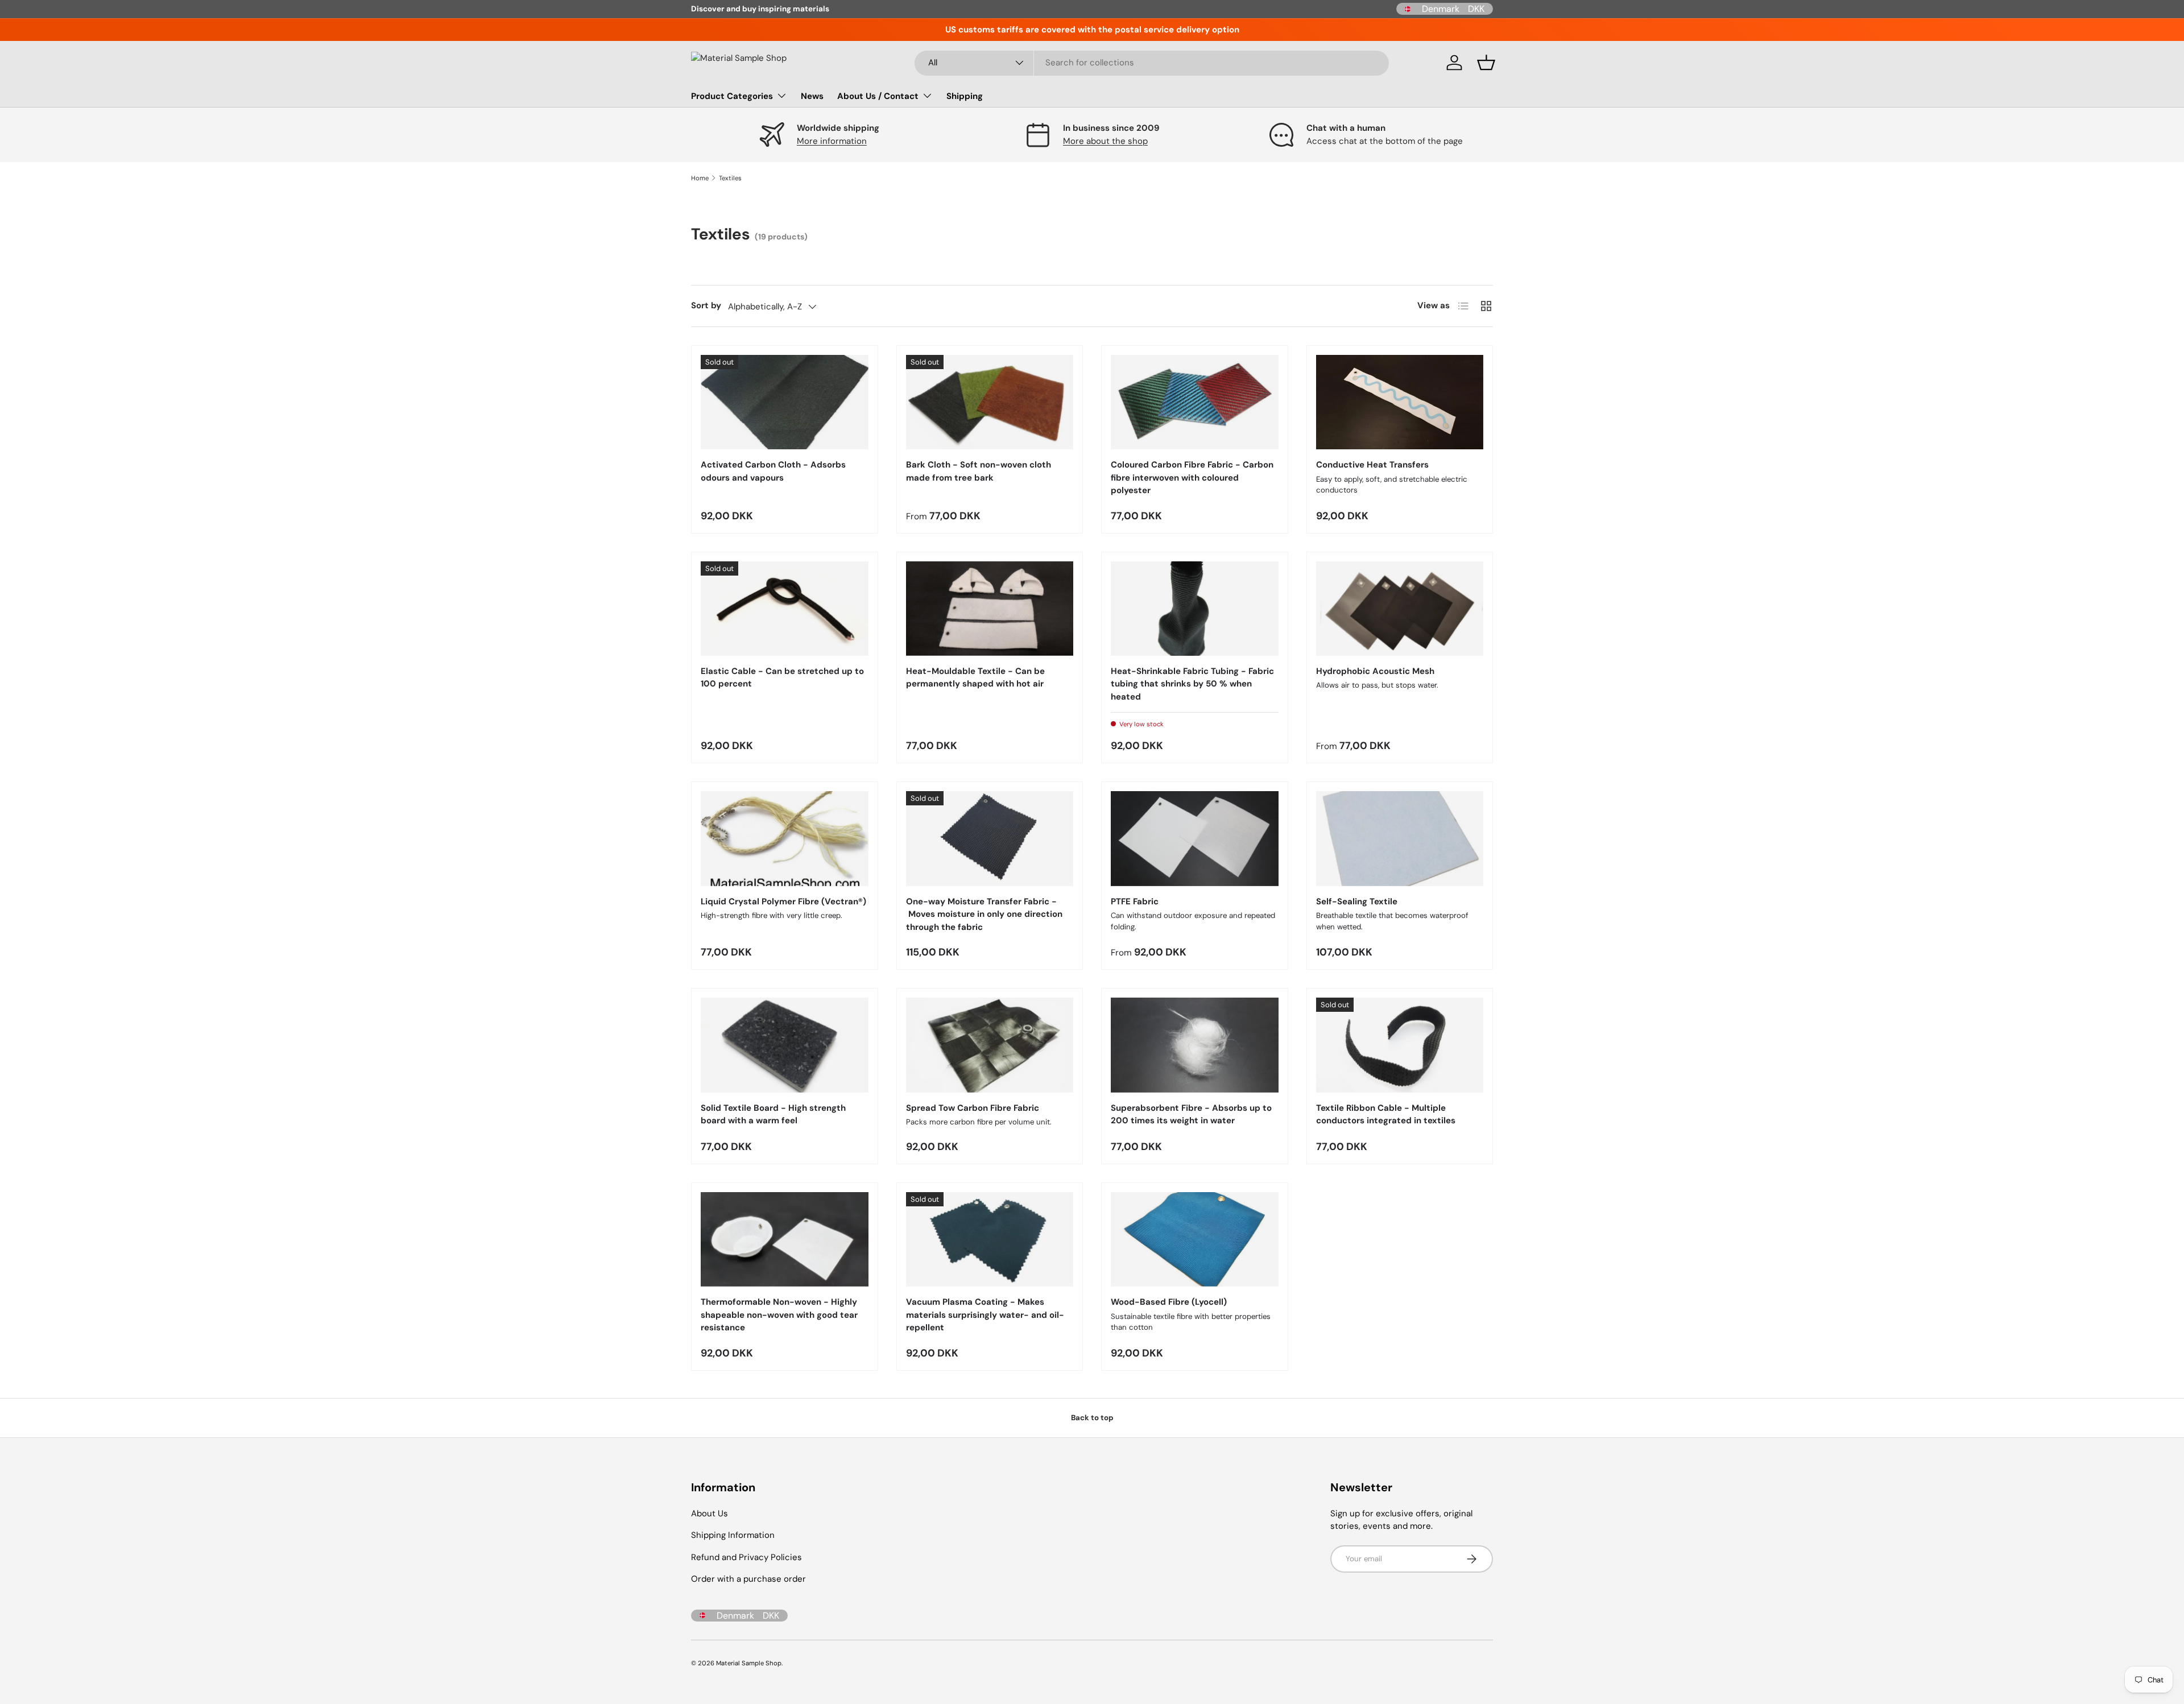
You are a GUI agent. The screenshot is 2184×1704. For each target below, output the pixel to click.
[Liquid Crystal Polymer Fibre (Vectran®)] (785, 838)
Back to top (1092, 1418)
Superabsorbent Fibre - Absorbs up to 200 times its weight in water (1191, 1114)
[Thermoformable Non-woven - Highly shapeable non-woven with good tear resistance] (785, 1239)
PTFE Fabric (1135, 901)
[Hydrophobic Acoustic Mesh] (1400, 609)
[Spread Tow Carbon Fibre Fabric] (990, 1045)
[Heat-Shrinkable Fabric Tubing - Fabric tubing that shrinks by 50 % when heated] (1195, 609)
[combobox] (1152, 63)
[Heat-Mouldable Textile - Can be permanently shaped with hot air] (990, 609)
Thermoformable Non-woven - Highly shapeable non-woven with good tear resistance (779, 1315)
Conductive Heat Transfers (1372, 465)
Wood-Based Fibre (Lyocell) (1169, 1302)
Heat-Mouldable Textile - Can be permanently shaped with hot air (975, 678)
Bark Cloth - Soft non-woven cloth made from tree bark (979, 471)
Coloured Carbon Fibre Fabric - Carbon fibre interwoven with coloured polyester (1192, 477)
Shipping (965, 96)
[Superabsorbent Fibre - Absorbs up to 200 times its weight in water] (1195, 1045)
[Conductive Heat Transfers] (1400, 402)
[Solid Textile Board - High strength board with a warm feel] (785, 1045)
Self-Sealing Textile (1357, 901)
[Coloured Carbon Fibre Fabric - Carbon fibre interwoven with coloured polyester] (1195, 402)
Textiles (730, 178)
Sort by (706, 305)
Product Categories (732, 96)
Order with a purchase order (748, 1579)
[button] (1486, 63)
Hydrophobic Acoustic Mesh (1375, 671)
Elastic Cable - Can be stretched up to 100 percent (782, 678)
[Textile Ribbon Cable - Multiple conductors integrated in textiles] (1400, 1045)
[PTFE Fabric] (1195, 838)
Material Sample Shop (749, 1663)
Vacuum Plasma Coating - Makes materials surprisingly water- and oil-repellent (985, 1315)
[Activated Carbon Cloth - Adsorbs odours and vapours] (785, 402)
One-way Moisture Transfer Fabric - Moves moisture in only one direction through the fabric (984, 914)
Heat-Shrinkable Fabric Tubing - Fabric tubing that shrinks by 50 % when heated (1192, 684)
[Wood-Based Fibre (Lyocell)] (1195, 1239)
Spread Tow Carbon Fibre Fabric (973, 1108)
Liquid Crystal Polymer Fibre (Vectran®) (783, 901)
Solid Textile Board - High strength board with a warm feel (773, 1114)
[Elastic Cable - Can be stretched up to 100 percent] (785, 609)
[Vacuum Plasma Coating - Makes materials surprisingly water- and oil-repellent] (990, 1239)
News (812, 96)
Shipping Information (733, 1535)
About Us (710, 1513)
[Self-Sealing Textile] (1400, 838)
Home (700, 178)
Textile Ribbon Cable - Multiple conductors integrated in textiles (1386, 1114)
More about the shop (1105, 141)
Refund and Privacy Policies (746, 1557)
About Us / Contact (878, 96)
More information (832, 141)
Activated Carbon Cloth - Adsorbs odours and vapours (773, 471)
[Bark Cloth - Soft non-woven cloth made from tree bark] (990, 402)
